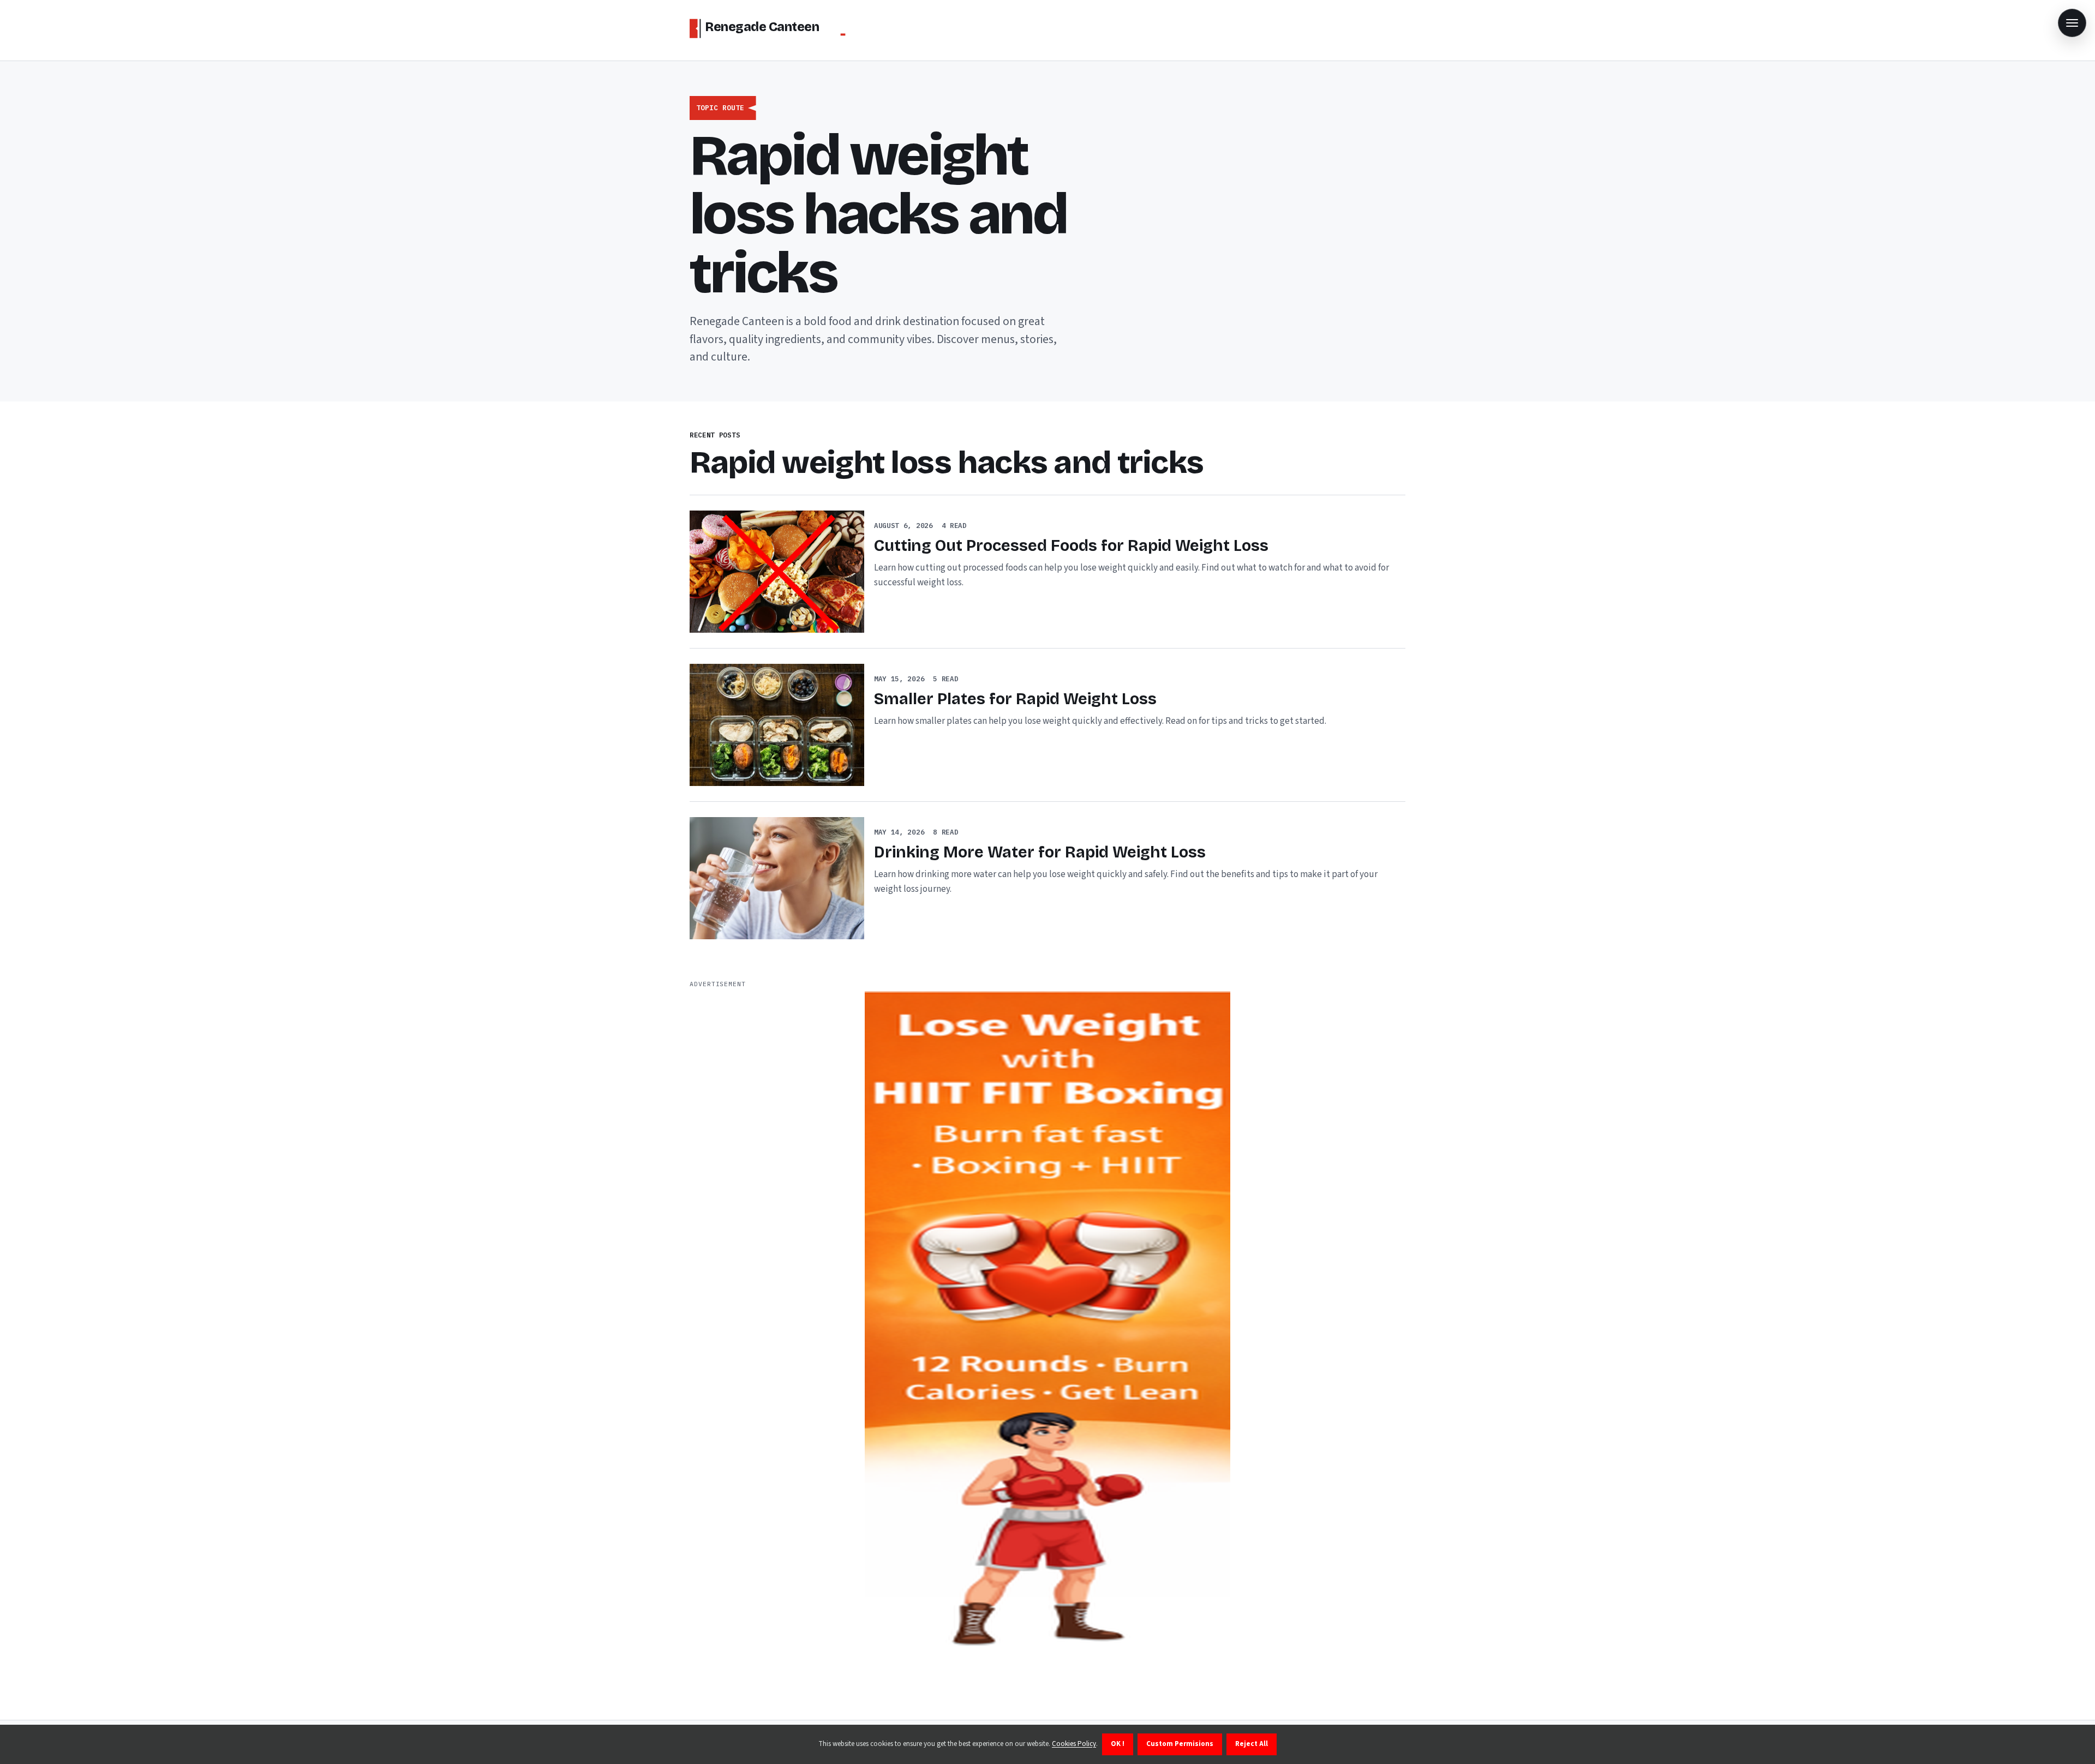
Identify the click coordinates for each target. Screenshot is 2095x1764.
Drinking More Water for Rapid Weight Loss (1040, 852)
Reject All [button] (1252, 1744)
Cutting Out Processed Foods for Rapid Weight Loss (1071, 546)
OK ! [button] (1118, 1744)
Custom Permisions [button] (1180, 1744)
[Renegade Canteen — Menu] (2072, 23)
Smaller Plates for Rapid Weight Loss (1015, 699)
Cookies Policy (1074, 1744)
